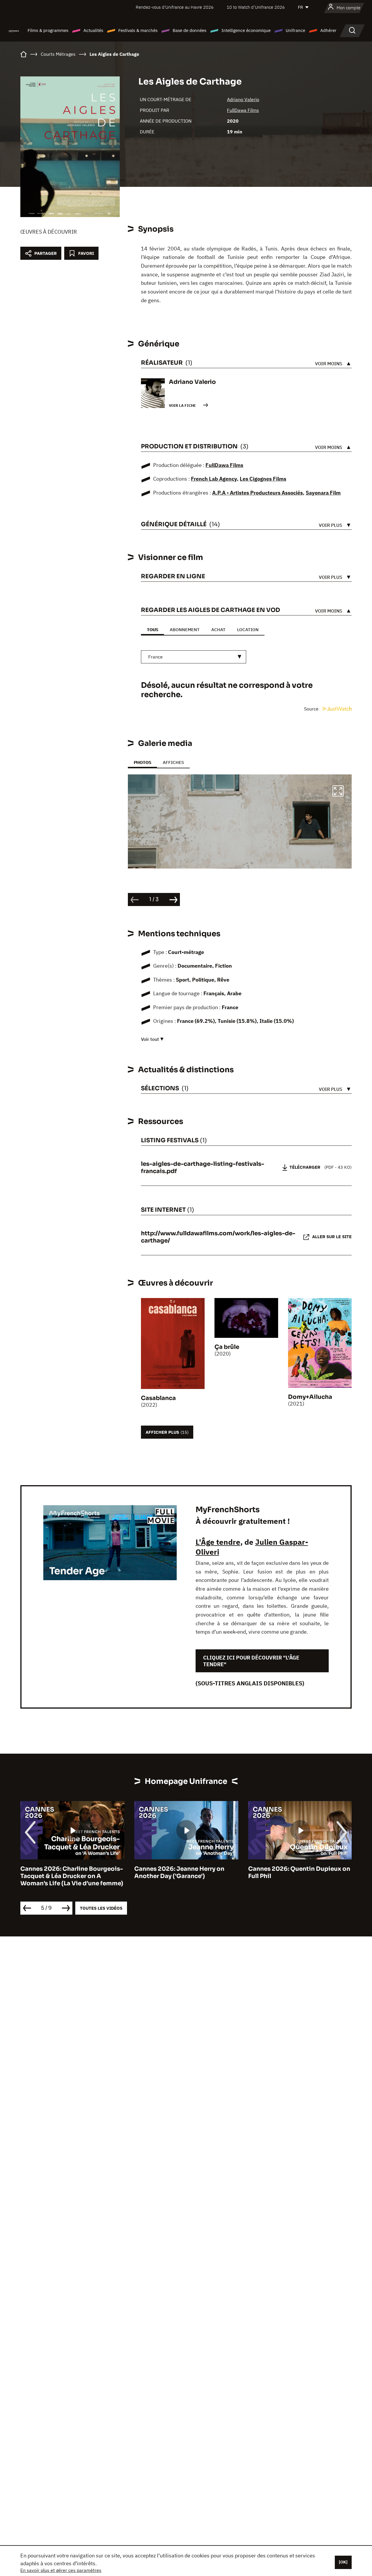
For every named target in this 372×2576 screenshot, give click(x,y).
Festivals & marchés (138, 30)
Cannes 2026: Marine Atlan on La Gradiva (297, 1873)
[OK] (343, 2562)
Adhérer (328, 30)
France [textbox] (155, 657)
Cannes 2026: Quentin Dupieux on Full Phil (185, 1873)
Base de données (189, 30)
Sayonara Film (323, 493)
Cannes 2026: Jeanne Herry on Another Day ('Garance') (65, 1873)
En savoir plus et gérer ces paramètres (61, 2570)
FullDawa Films (243, 110)
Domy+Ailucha (310, 1397)
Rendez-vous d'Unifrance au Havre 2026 (175, 7)
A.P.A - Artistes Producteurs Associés (257, 493)
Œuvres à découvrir (49, 232)
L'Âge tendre (218, 1542)
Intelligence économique (246, 30)
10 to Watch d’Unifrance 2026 (256, 7)
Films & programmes (48, 30)
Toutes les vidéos (101, 1908)
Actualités (93, 30)
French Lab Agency (214, 479)
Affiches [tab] (173, 762)
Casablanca (158, 1398)
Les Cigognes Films (263, 479)
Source (312, 709)
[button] (338, 792)
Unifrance (295, 30)
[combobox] (194, 657)
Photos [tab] (142, 762)
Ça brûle (227, 1347)
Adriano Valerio (243, 99)
